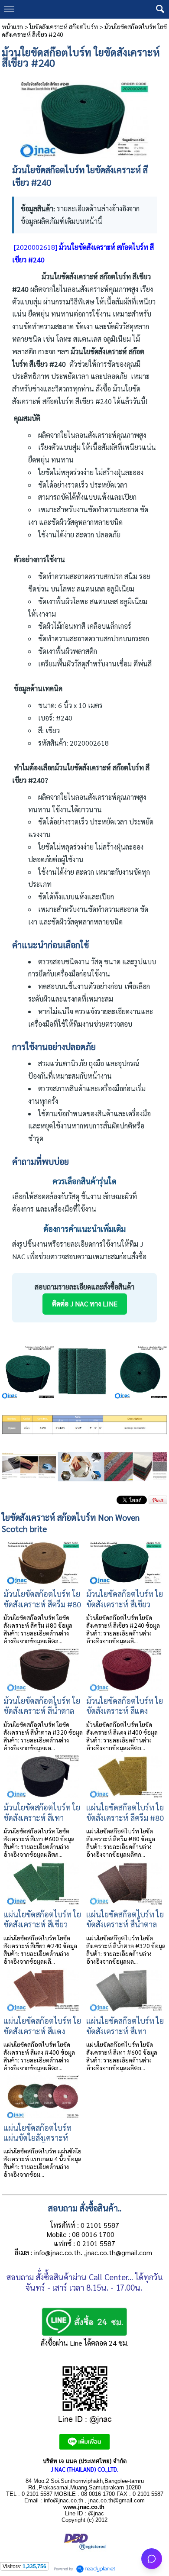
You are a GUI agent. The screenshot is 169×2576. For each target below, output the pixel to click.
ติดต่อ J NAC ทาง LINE (85, 1304)
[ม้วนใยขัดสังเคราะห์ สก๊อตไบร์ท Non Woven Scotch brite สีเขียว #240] (85, 116)
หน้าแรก (12, 26)
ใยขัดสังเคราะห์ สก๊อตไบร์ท (64, 26)
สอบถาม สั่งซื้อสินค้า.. (85, 2208)
